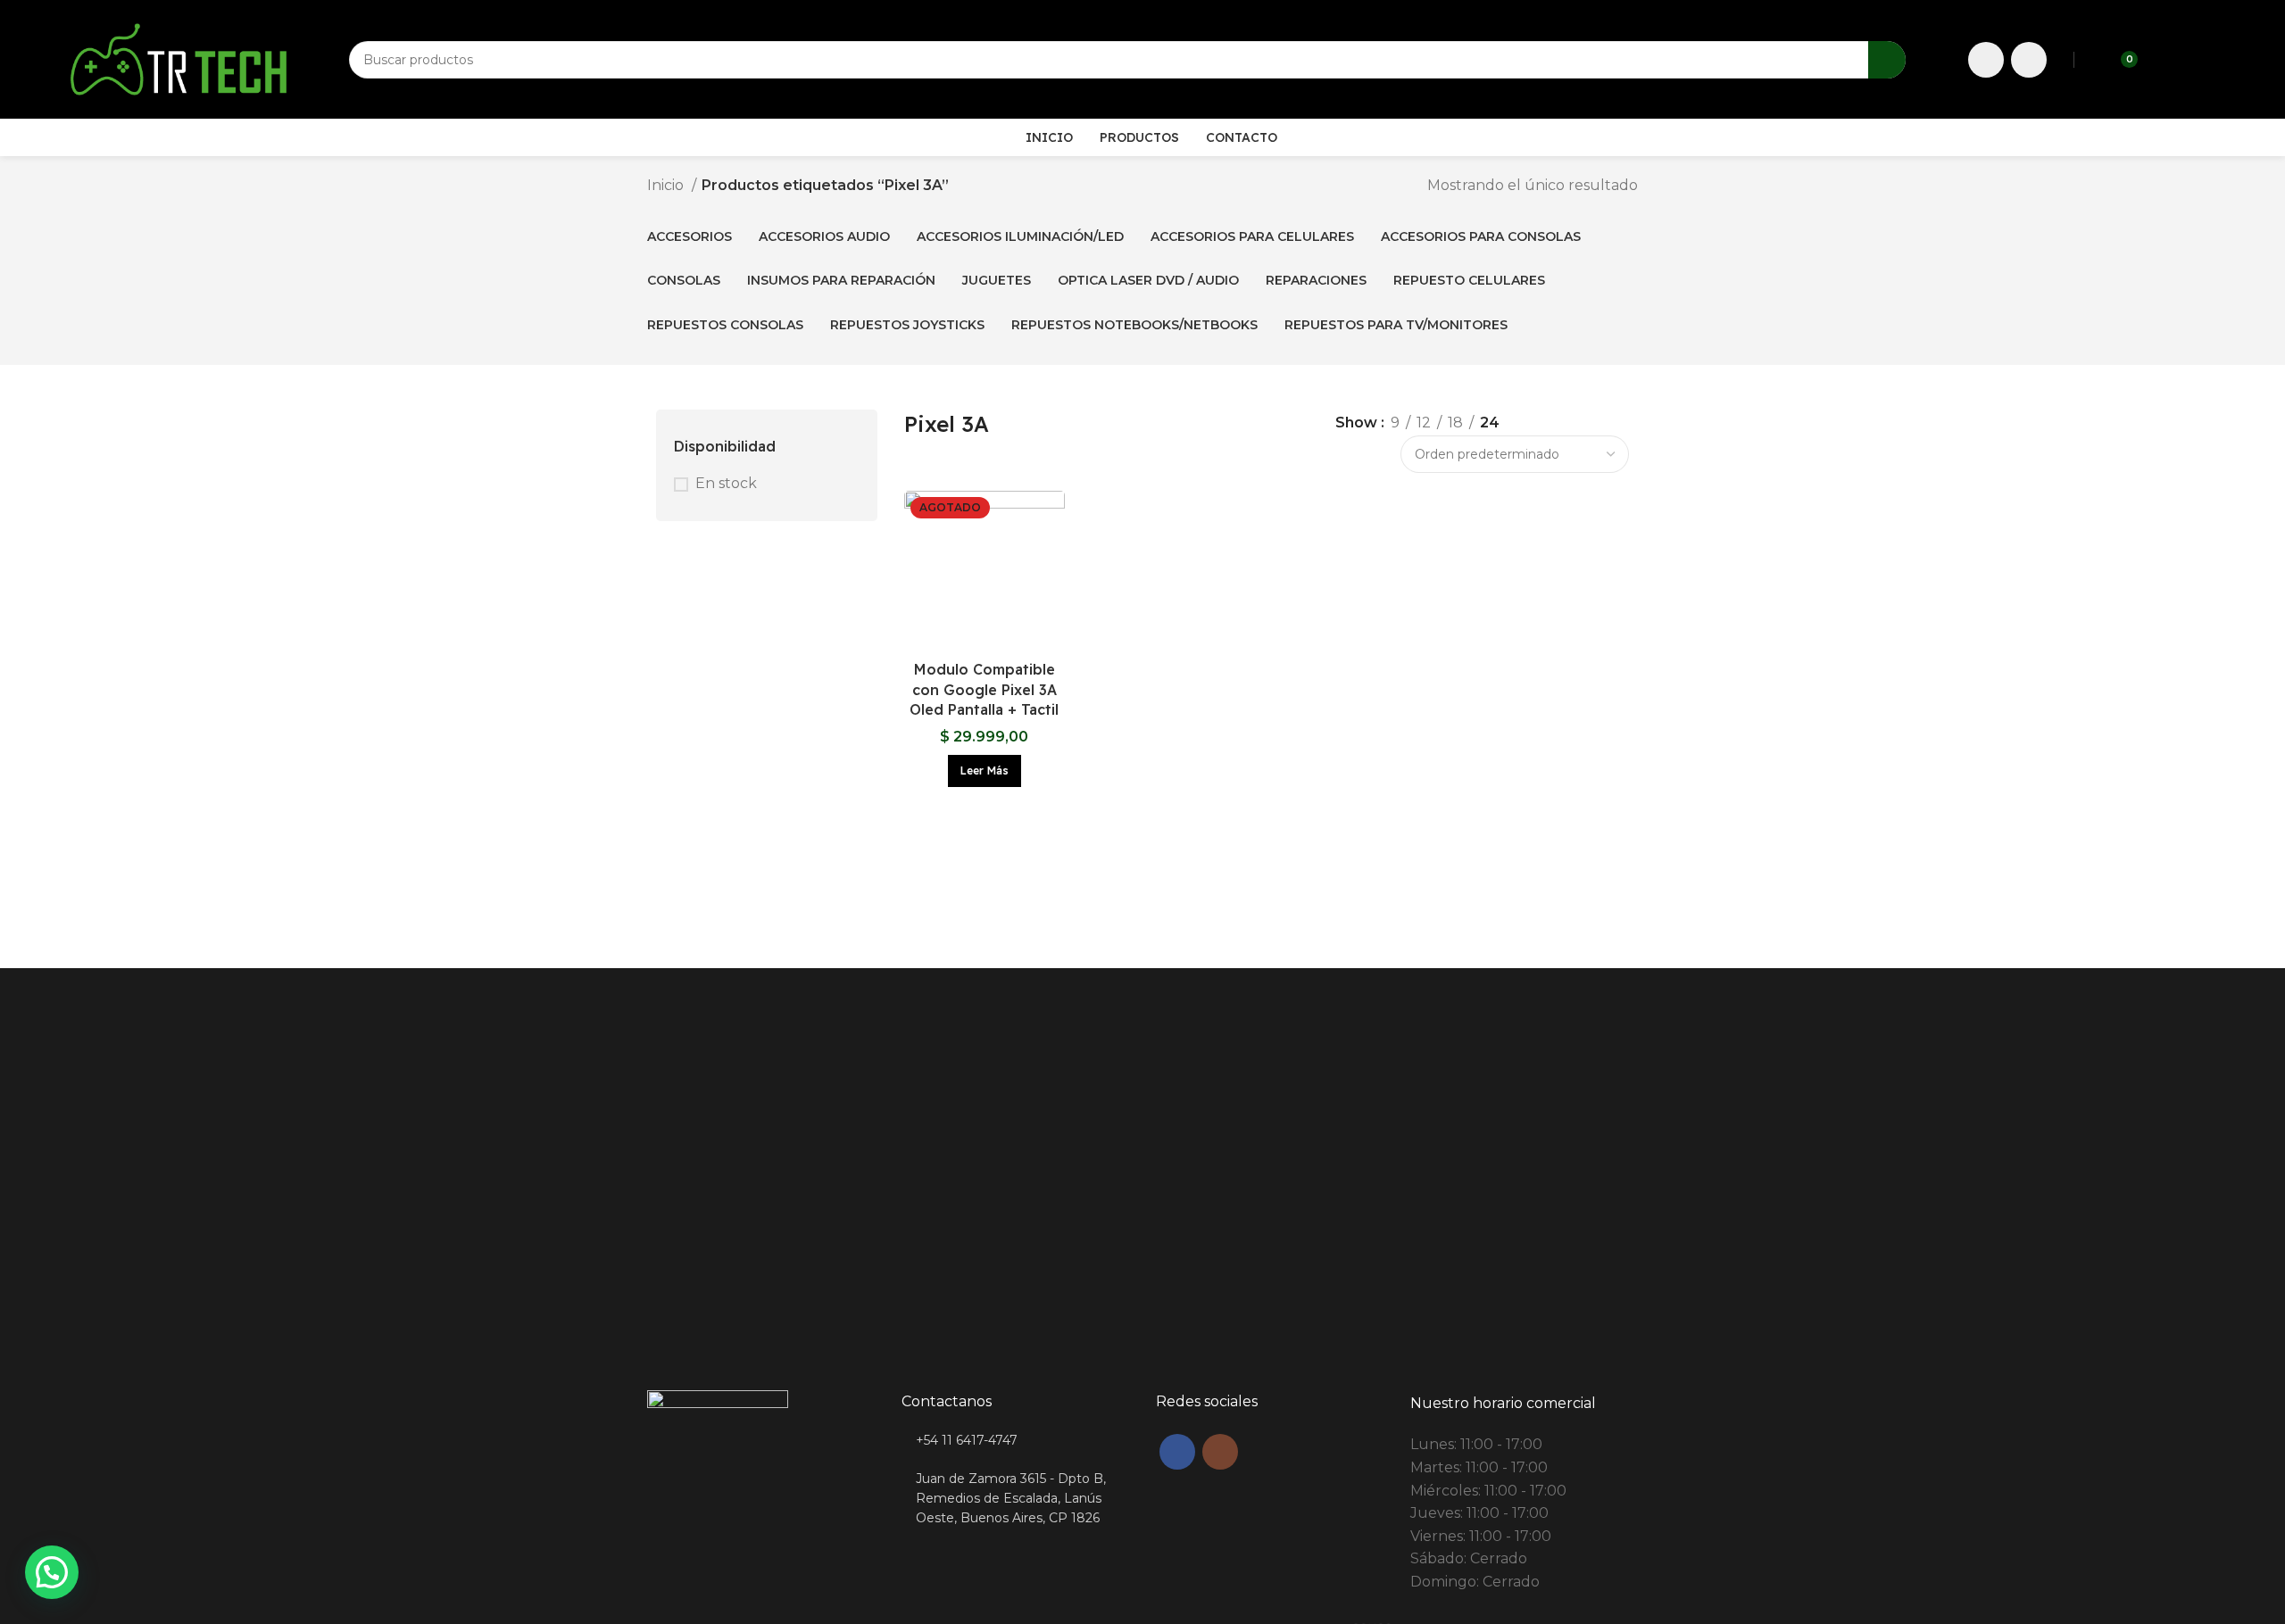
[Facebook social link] (1986, 60)
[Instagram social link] (2029, 60)
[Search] (1887, 60)
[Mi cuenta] (2163, 60)
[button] (52, 1572)
